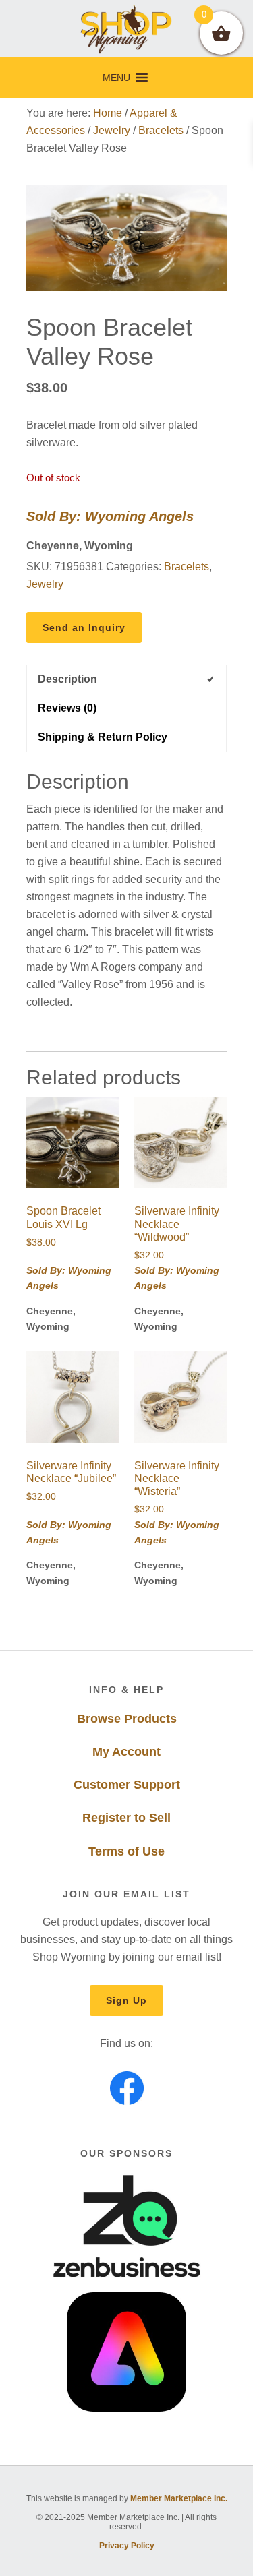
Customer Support (127, 1785)
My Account (126, 1752)
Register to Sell (126, 1818)
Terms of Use (126, 1851)
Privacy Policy (127, 2546)
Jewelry (112, 130)
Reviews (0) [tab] (67, 708)
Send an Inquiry (84, 627)
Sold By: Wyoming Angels (110, 516)
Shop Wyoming (126, 29)
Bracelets (161, 130)
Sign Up (126, 2000)
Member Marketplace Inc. (179, 2498)
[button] (116, 78)
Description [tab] (67, 679)
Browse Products (127, 1719)
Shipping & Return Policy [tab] (103, 737)
